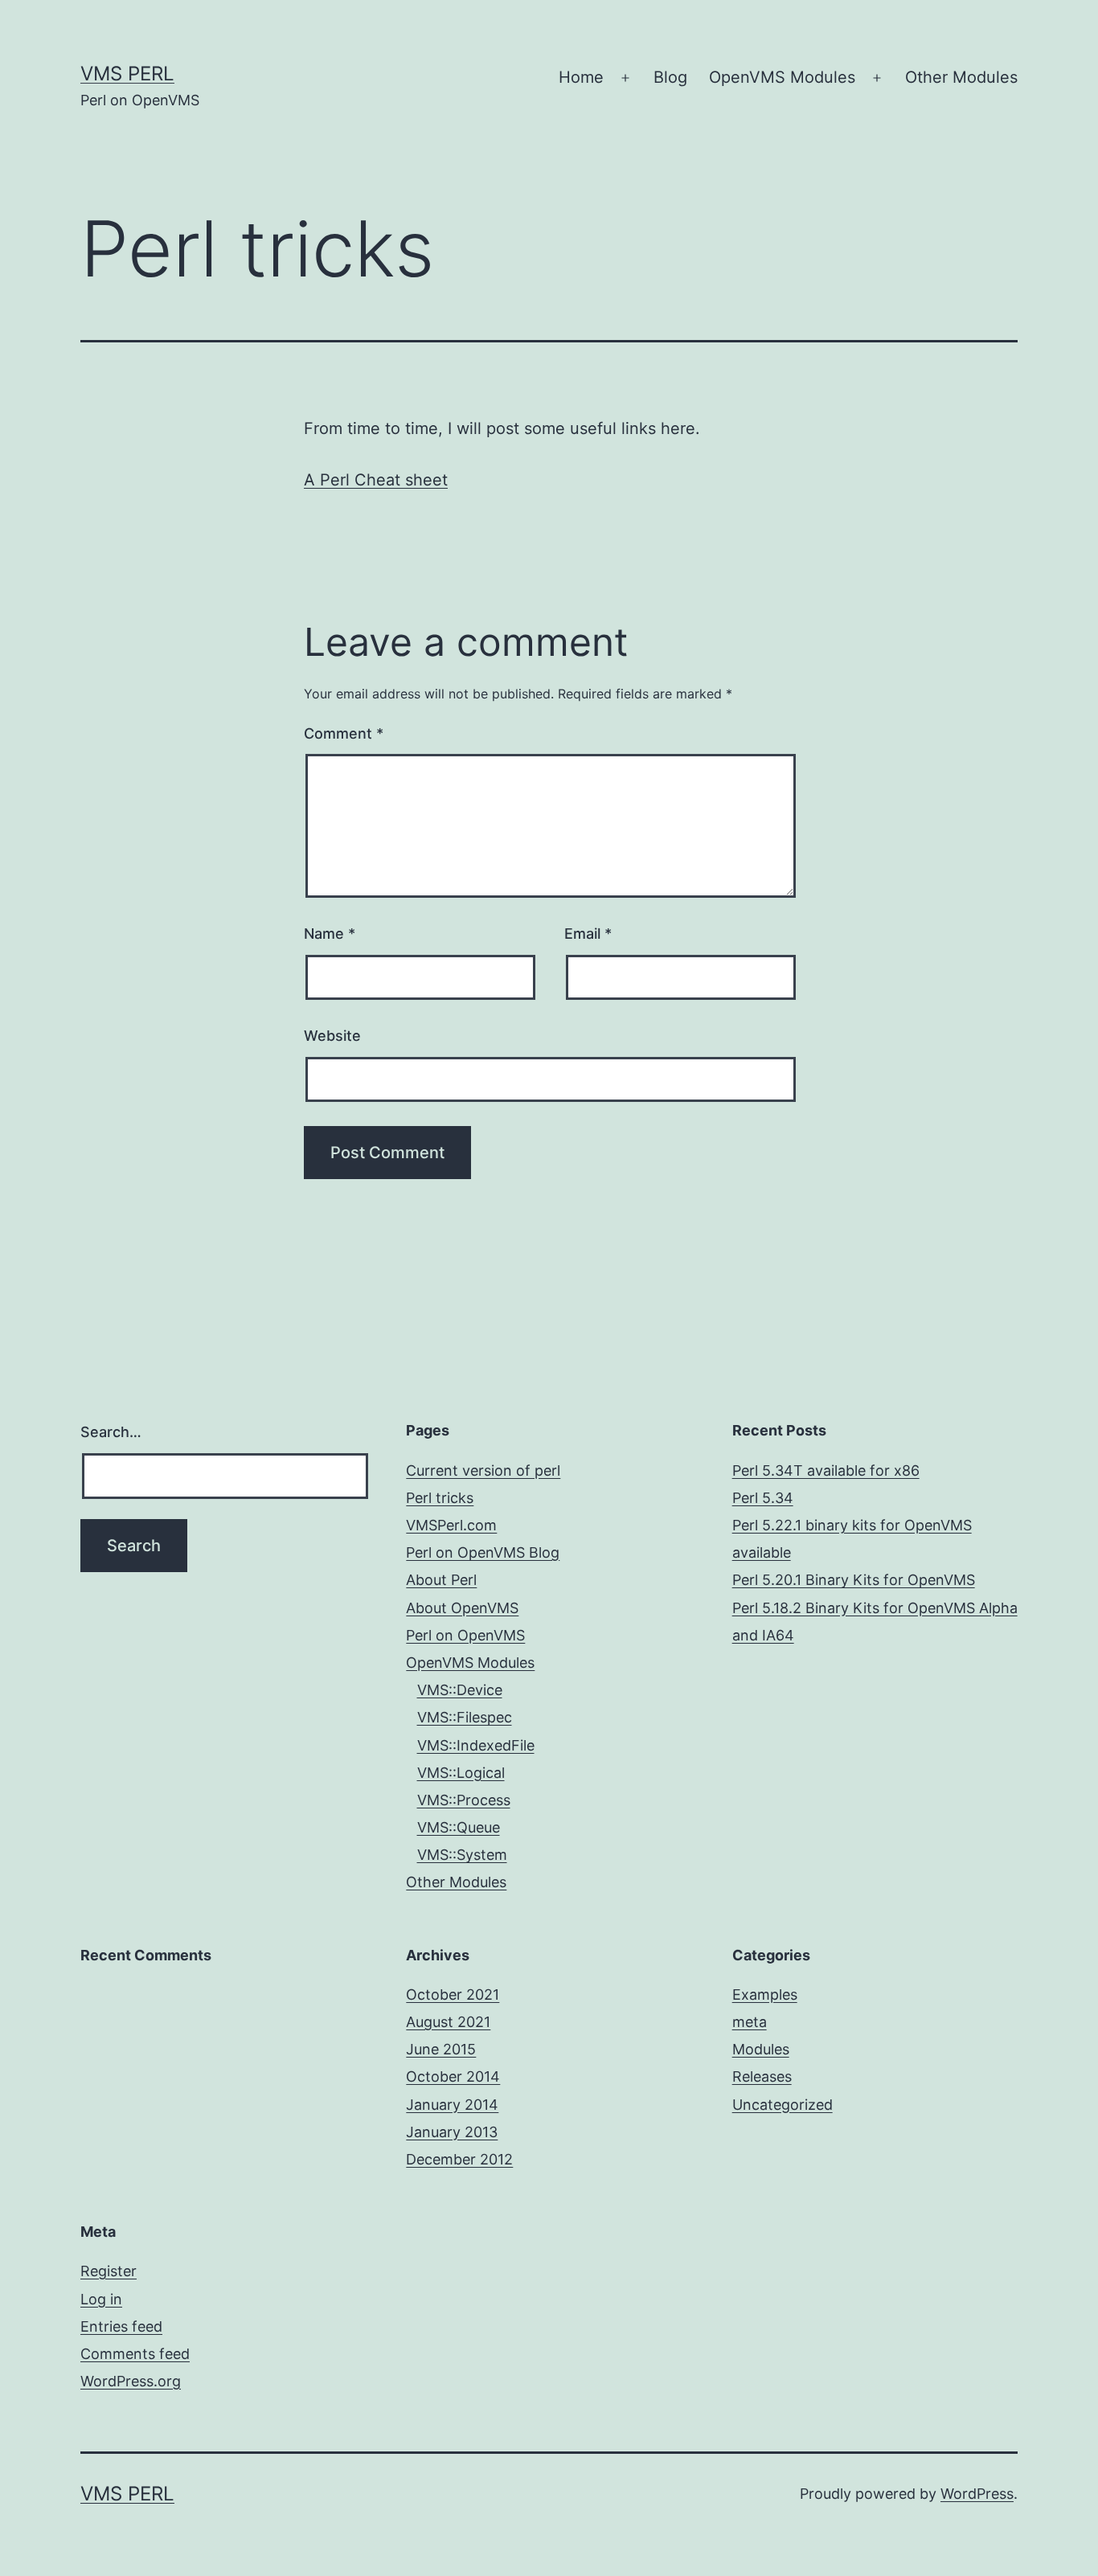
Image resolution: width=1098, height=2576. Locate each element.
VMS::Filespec (465, 1717)
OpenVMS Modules (782, 77)
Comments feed (135, 2354)
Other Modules (961, 77)
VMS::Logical (461, 1773)
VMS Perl (127, 74)
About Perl (441, 1580)
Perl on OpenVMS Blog (483, 1552)
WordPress (977, 2494)
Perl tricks (440, 1498)
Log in (101, 2299)
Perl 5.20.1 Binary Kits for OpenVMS (854, 1580)
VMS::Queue (459, 1827)
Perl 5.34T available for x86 (826, 1470)
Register (109, 2271)
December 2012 (459, 2159)
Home (581, 77)
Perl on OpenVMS (465, 1635)
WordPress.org (131, 2381)
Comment (344, 733)
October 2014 (453, 2076)
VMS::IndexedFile (476, 1745)
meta (750, 2022)
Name (330, 934)
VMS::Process (464, 1800)
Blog (670, 77)
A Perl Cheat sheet (376, 480)
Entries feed (121, 2326)
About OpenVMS (462, 1608)
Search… (111, 1432)
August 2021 (448, 2022)
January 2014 (452, 2105)
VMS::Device (460, 1690)
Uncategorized (783, 2105)
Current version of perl (483, 1470)
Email (588, 934)
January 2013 (452, 2132)
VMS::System (462, 1855)
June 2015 (441, 2049)
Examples (765, 1994)
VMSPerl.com (451, 1525)
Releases (762, 2076)
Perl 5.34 (763, 1498)
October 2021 (453, 1994)
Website (332, 1036)
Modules (761, 2049)
